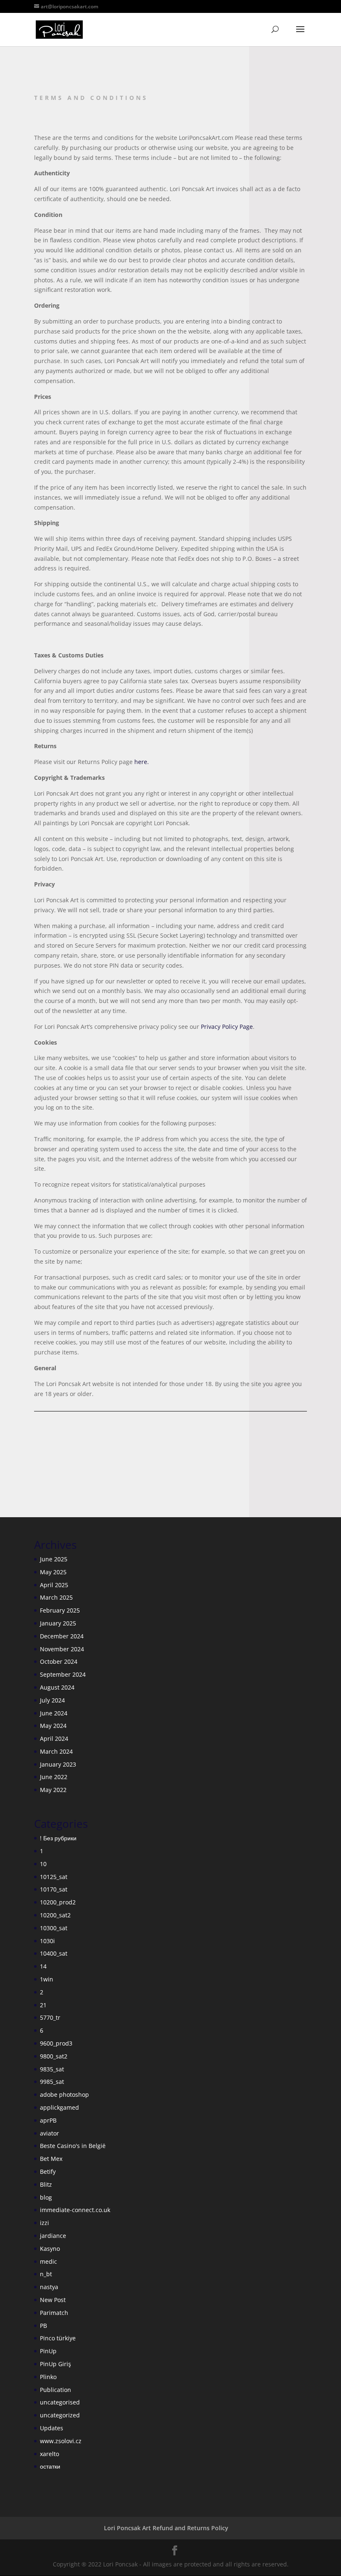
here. (142, 762)
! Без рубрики (58, 1838)
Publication (56, 2390)
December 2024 (62, 1636)
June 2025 (54, 1559)
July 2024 (52, 1700)
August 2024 (57, 1687)
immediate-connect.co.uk (75, 2210)
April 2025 (54, 1585)
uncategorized (60, 2415)
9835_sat (52, 2069)
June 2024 (54, 1713)
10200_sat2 (55, 1915)
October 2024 (59, 1661)
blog (46, 2197)
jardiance (53, 2236)
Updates (52, 2428)
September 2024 (63, 1674)
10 (43, 1864)
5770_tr (50, 2017)
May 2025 (53, 1572)
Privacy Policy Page (227, 1027)
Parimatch (54, 2313)
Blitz (46, 2184)
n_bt (46, 2274)
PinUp (48, 2351)
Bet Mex (51, 2159)
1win (47, 1979)
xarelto (49, 2454)
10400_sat (54, 1953)
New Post (53, 2300)
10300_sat (54, 1928)
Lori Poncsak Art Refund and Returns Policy (166, 2528)
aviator (49, 2133)
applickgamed (59, 2107)
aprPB (48, 2120)
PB (43, 2326)
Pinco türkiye (58, 2338)
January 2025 (58, 1623)
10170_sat (54, 1889)
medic (48, 2261)
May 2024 (53, 1726)
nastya (49, 2287)
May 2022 (53, 1790)
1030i (47, 1941)
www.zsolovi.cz (61, 2441)
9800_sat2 (54, 2056)
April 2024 (54, 1738)
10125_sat (54, 1877)
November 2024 (62, 1649)
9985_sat (52, 2082)
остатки (50, 2466)
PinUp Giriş (56, 2364)
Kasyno (50, 2249)
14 (43, 1966)
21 (43, 2005)
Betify (48, 2172)
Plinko (48, 2377)
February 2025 (60, 1610)
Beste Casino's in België (73, 2146)
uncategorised (60, 2402)
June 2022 (54, 1777)
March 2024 (56, 1751)
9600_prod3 (56, 2043)
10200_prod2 (58, 1902)
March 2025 (56, 1597)
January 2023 (58, 1764)
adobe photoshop (64, 2094)
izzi (44, 2223)
